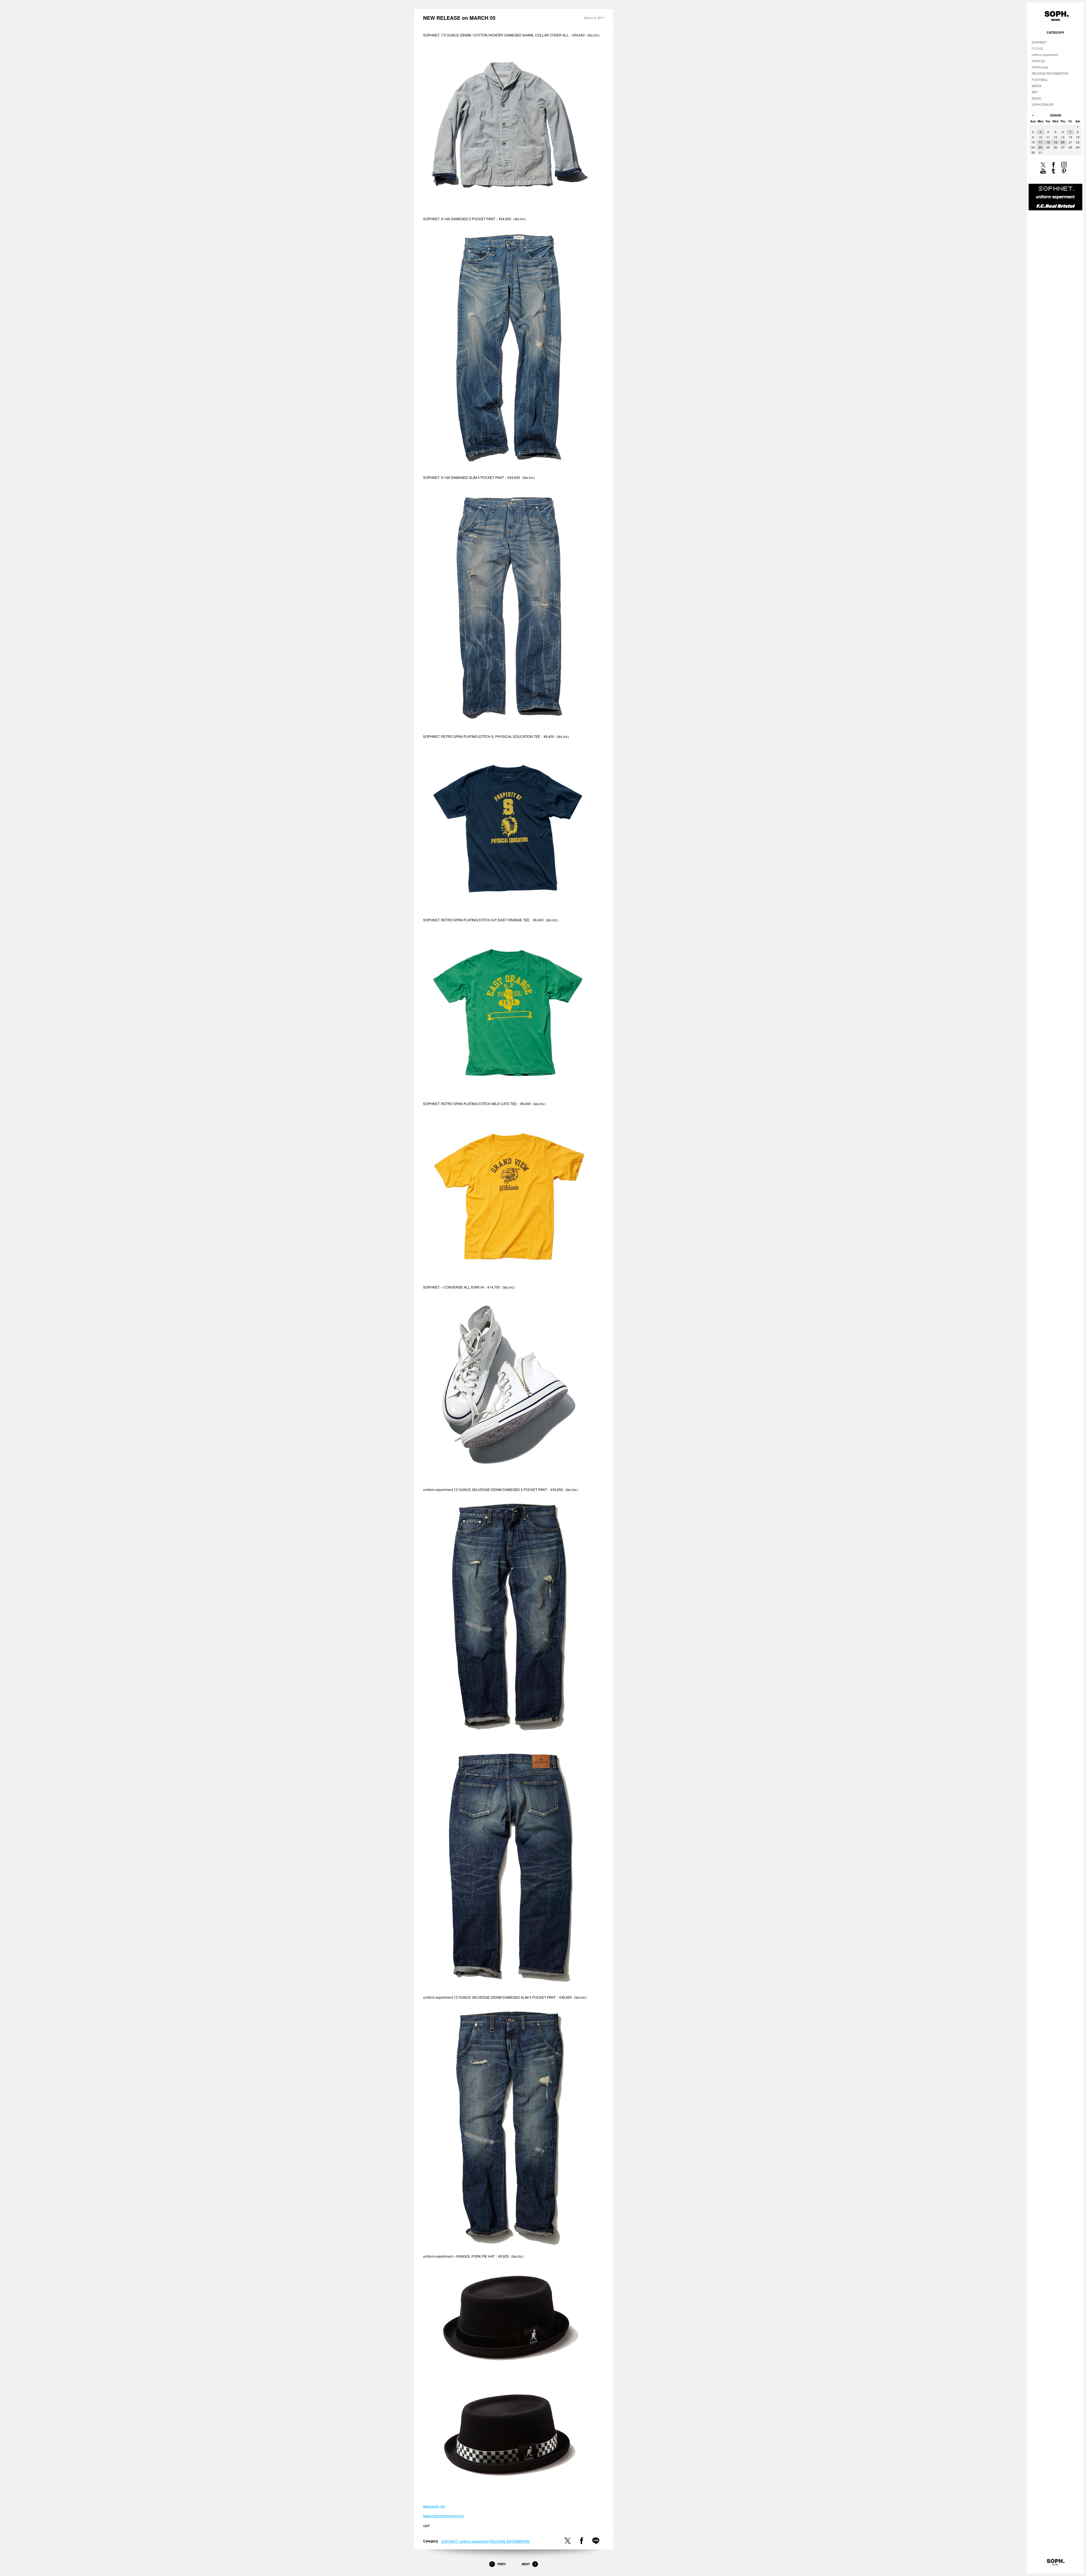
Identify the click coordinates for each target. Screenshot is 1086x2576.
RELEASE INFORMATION (510, 2541)
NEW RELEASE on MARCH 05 (459, 18)
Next (526, 2564)
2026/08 (1056, 115)
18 (1048, 142)
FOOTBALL (1040, 79)
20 (1063, 142)
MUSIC (1037, 98)
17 (1040, 142)
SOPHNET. (450, 2541)
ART (1035, 92)
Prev (501, 2564)
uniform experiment (474, 2541)
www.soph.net (434, 2506)
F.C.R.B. (1037, 48)
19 (1055, 142)
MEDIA (1037, 86)
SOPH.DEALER (1043, 104)
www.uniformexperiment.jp (443, 2516)
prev (1033, 115)
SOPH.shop (1040, 67)
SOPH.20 (1038, 61)
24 (1040, 147)
